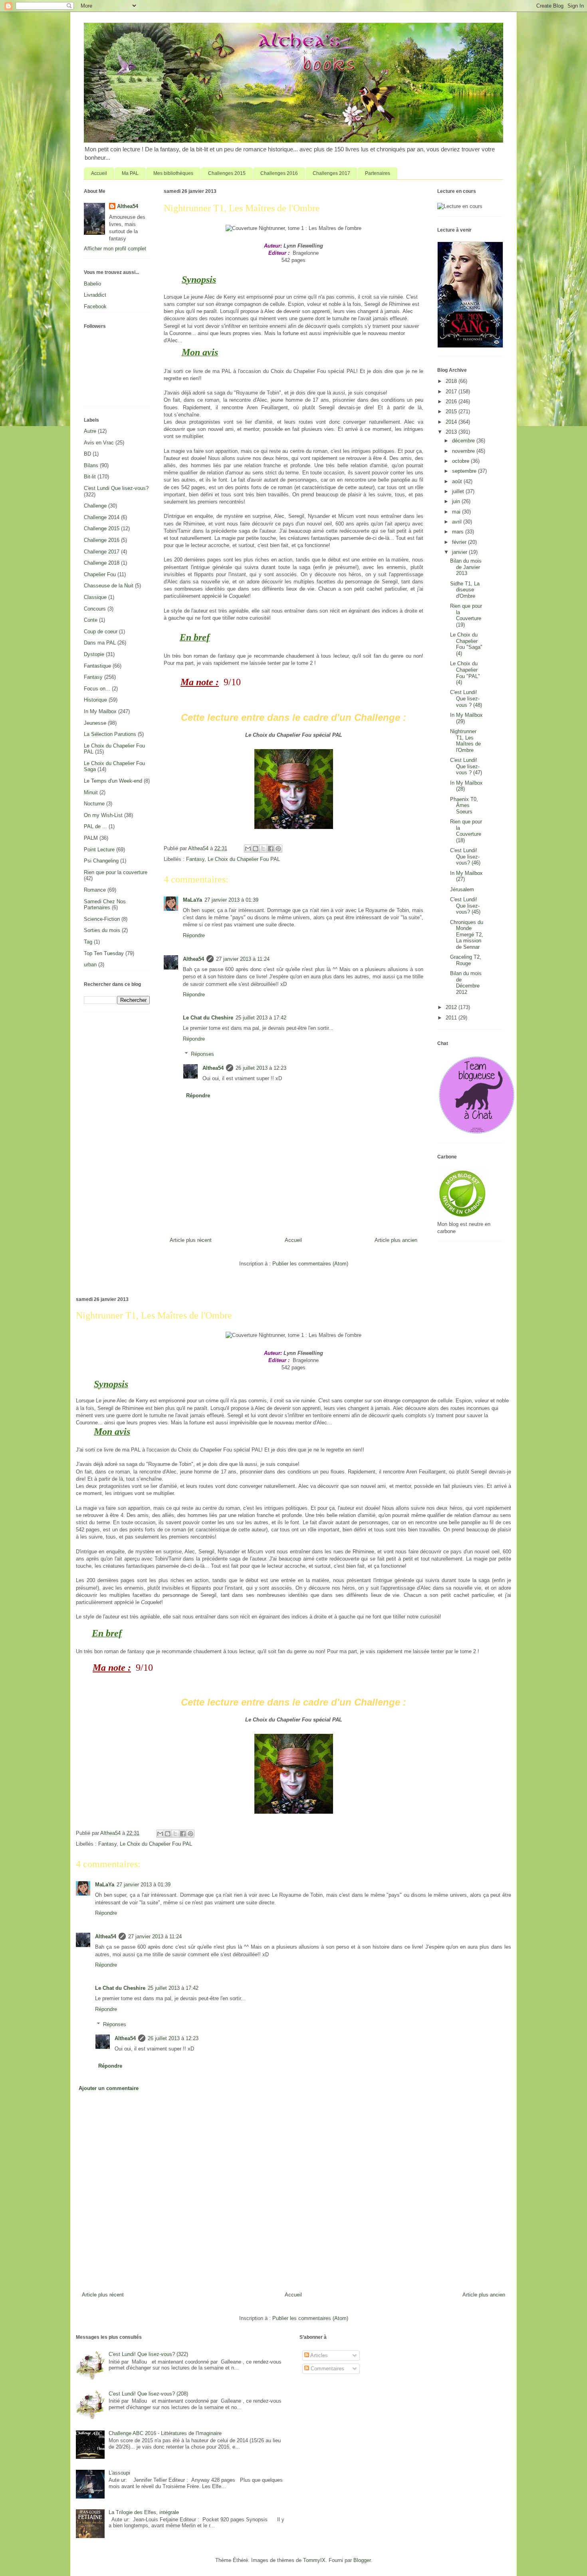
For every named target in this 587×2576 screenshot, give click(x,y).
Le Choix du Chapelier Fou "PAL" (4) (465, 673)
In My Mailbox (100, 711)
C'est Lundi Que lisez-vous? (116, 488)
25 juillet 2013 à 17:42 (261, 1018)
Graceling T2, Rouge (466, 960)
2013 (452, 432)
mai (457, 512)
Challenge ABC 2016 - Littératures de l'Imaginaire (165, 2433)
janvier (460, 552)
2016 (452, 402)
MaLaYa (192, 900)
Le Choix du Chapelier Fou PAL (244, 859)
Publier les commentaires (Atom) (310, 1264)
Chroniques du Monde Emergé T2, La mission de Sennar (467, 935)
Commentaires (327, 2369)
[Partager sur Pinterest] (278, 849)
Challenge (95, 506)
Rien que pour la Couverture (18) (466, 831)
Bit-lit (90, 477)
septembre (465, 471)
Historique (95, 700)
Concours (95, 609)
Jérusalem (462, 889)
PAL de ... (95, 826)
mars (459, 532)
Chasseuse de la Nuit (109, 586)
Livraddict (95, 295)
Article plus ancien (396, 1240)
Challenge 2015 (102, 528)
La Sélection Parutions (110, 734)
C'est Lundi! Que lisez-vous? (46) (465, 857)
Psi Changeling (101, 861)
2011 (452, 1018)
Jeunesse (95, 723)
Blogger (362, 2560)
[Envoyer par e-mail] (248, 849)
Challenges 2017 (331, 173)
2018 (452, 381)
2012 (452, 1007)
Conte (91, 620)
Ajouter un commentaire (109, 2088)
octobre (461, 461)
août (458, 481)
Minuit (91, 792)
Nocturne (94, 804)
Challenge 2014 (102, 517)
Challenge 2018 (102, 563)
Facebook (95, 306)
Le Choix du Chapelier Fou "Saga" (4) (466, 644)
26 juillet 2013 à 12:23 (261, 1068)
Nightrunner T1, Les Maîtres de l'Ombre (465, 741)
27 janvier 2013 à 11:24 (243, 959)
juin (457, 501)
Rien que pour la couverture (116, 872)
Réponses (202, 1054)
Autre (90, 431)
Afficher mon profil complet (115, 249)
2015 (452, 411)
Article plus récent (191, 1240)
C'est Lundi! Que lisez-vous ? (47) (466, 766)
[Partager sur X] (263, 849)
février (460, 542)
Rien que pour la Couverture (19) (466, 615)
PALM (91, 838)
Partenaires (378, 173)
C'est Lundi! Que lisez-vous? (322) (148, 2354)
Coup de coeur (101, 632)
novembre (464, 451)
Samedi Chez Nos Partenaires (105, 905)
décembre (464, 441)
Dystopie (94, 654)
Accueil (99, 173)
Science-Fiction (102, 919)
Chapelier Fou (100, 574)
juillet (459, 491)
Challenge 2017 (102, 552)
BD (87, 454)
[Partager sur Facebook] (271, 849)
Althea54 (193, 959)
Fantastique (97, 666)
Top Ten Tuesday (104, 953)
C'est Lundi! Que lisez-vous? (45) (465, 906)
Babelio (92, 284)
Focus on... (97, 689)
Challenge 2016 (102, 540)
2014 (452, 422)
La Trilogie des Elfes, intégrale (144, 2512)
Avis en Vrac (99, 443)
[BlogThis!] (256, 849)
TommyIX (314, 2560)
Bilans (91, 465)
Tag (88, 942)
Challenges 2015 (227, 173)
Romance (95, 890)
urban (90, 965)
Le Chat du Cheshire (208, 1018)
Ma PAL (130, 173)
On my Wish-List (103, 815)
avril (458, 522)
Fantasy (195, 859)
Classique (95, 597)
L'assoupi (119, 2473)
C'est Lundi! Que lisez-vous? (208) (148, 2394)
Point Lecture (99, 850)
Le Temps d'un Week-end (113, 781)
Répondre (194, 935)
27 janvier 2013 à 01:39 (231, 900)
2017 (452, 392)
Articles (318, 2355)
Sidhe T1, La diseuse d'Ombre (465, 590)
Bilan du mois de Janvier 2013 (466, 567)
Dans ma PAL (100, 643)
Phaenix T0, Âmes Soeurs (464, 805)
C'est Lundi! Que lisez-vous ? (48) (466, 698)
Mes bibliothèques (173, 173)
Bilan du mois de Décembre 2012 (466, 983)
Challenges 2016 (279, 173)
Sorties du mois (102, 930)
